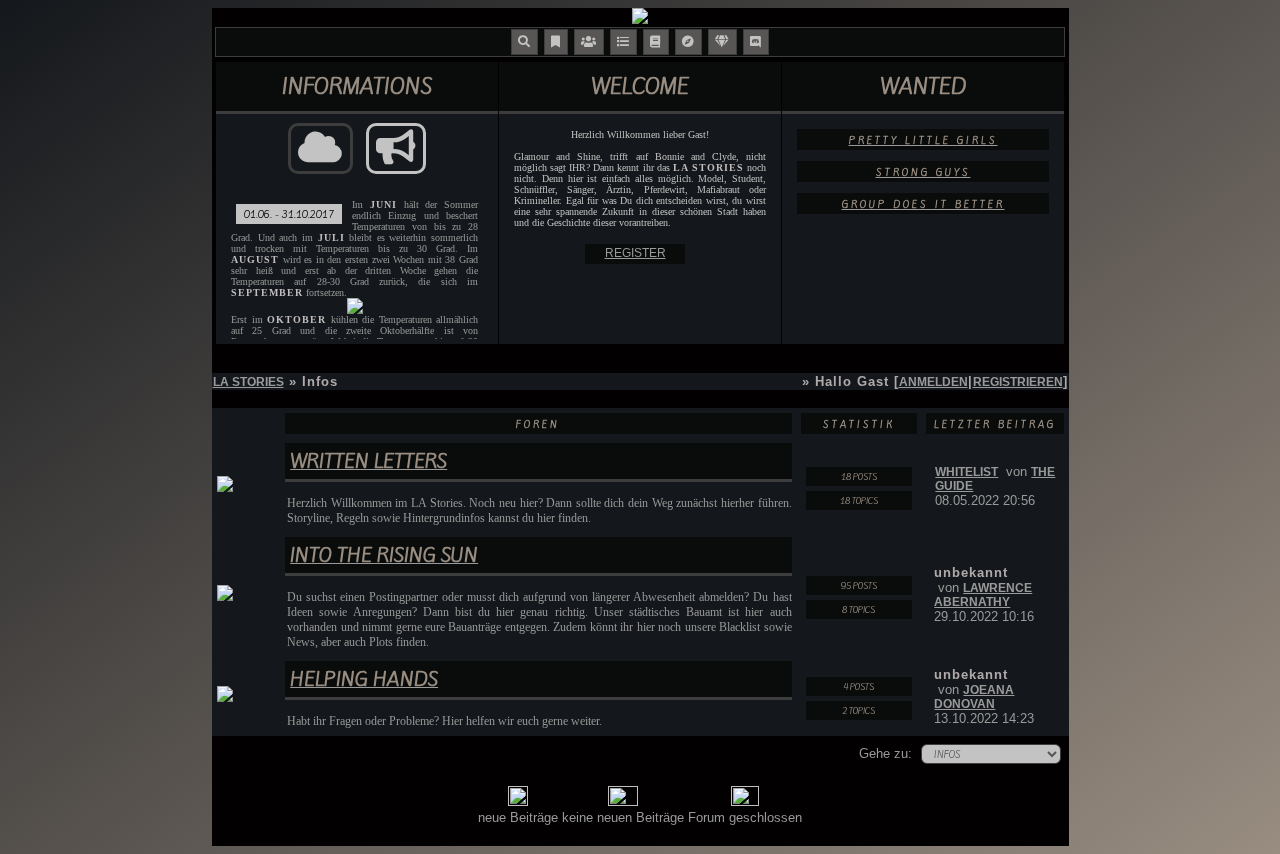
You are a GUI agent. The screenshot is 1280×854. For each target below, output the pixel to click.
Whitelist (966, 472)
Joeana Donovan (974, 697)
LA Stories (248, 382)
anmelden (933, 382)
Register (635, 253)
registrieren (1018, 382)
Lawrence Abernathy (983, 595)
